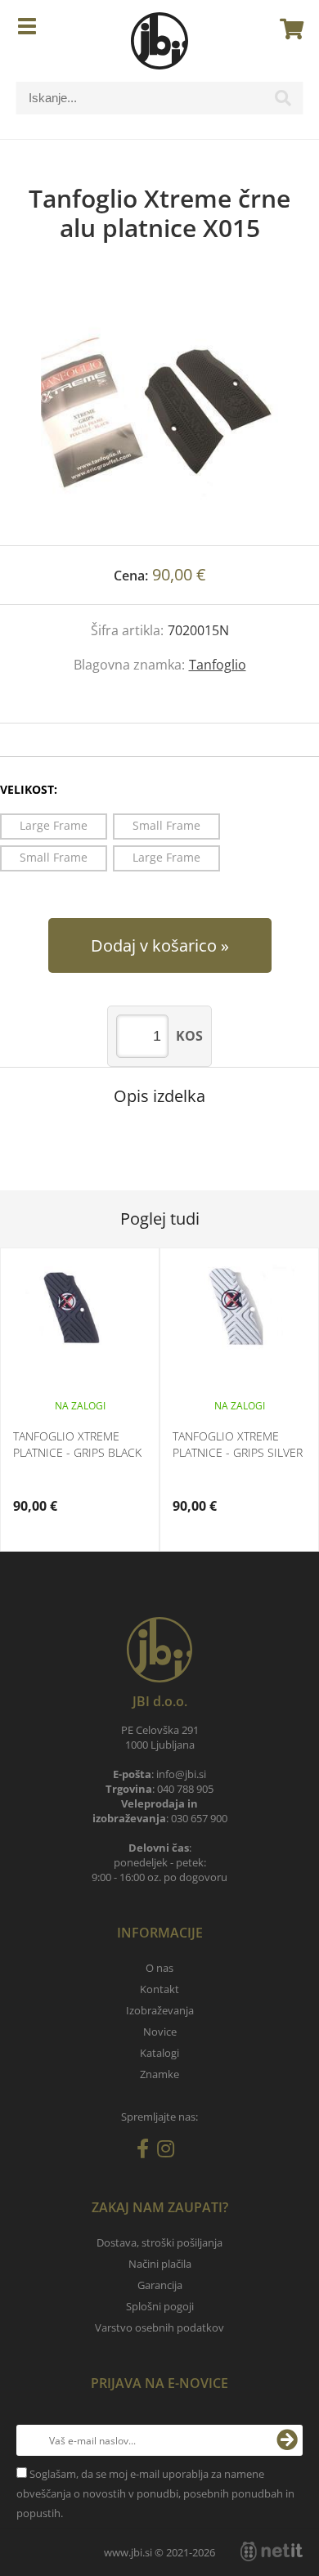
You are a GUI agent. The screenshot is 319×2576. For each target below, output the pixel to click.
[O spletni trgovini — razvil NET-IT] (272, 2551)
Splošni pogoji (160, 2306)
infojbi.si (181, 1774)
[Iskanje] (283, 102)
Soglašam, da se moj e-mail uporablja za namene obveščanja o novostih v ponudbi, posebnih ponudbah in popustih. (155, 2493)
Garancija (160, 2285)
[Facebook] (147, 2152)
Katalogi (159, 2053)
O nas (159, 1968)
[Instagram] (170, 2152)
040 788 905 (185, 1789)
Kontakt (159, 1989)
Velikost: (29, 789)
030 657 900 (199, 1818)
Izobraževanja (160, 2010)
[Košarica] (287, 29)
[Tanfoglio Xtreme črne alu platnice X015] (159, 410)
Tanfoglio (218, 665)
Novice (160, 2032)
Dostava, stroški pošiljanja (159, 2242)
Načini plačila (160, 2264)
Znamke (159, 2074)
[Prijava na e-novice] (287, 2440)
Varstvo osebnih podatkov (159, 2327)
